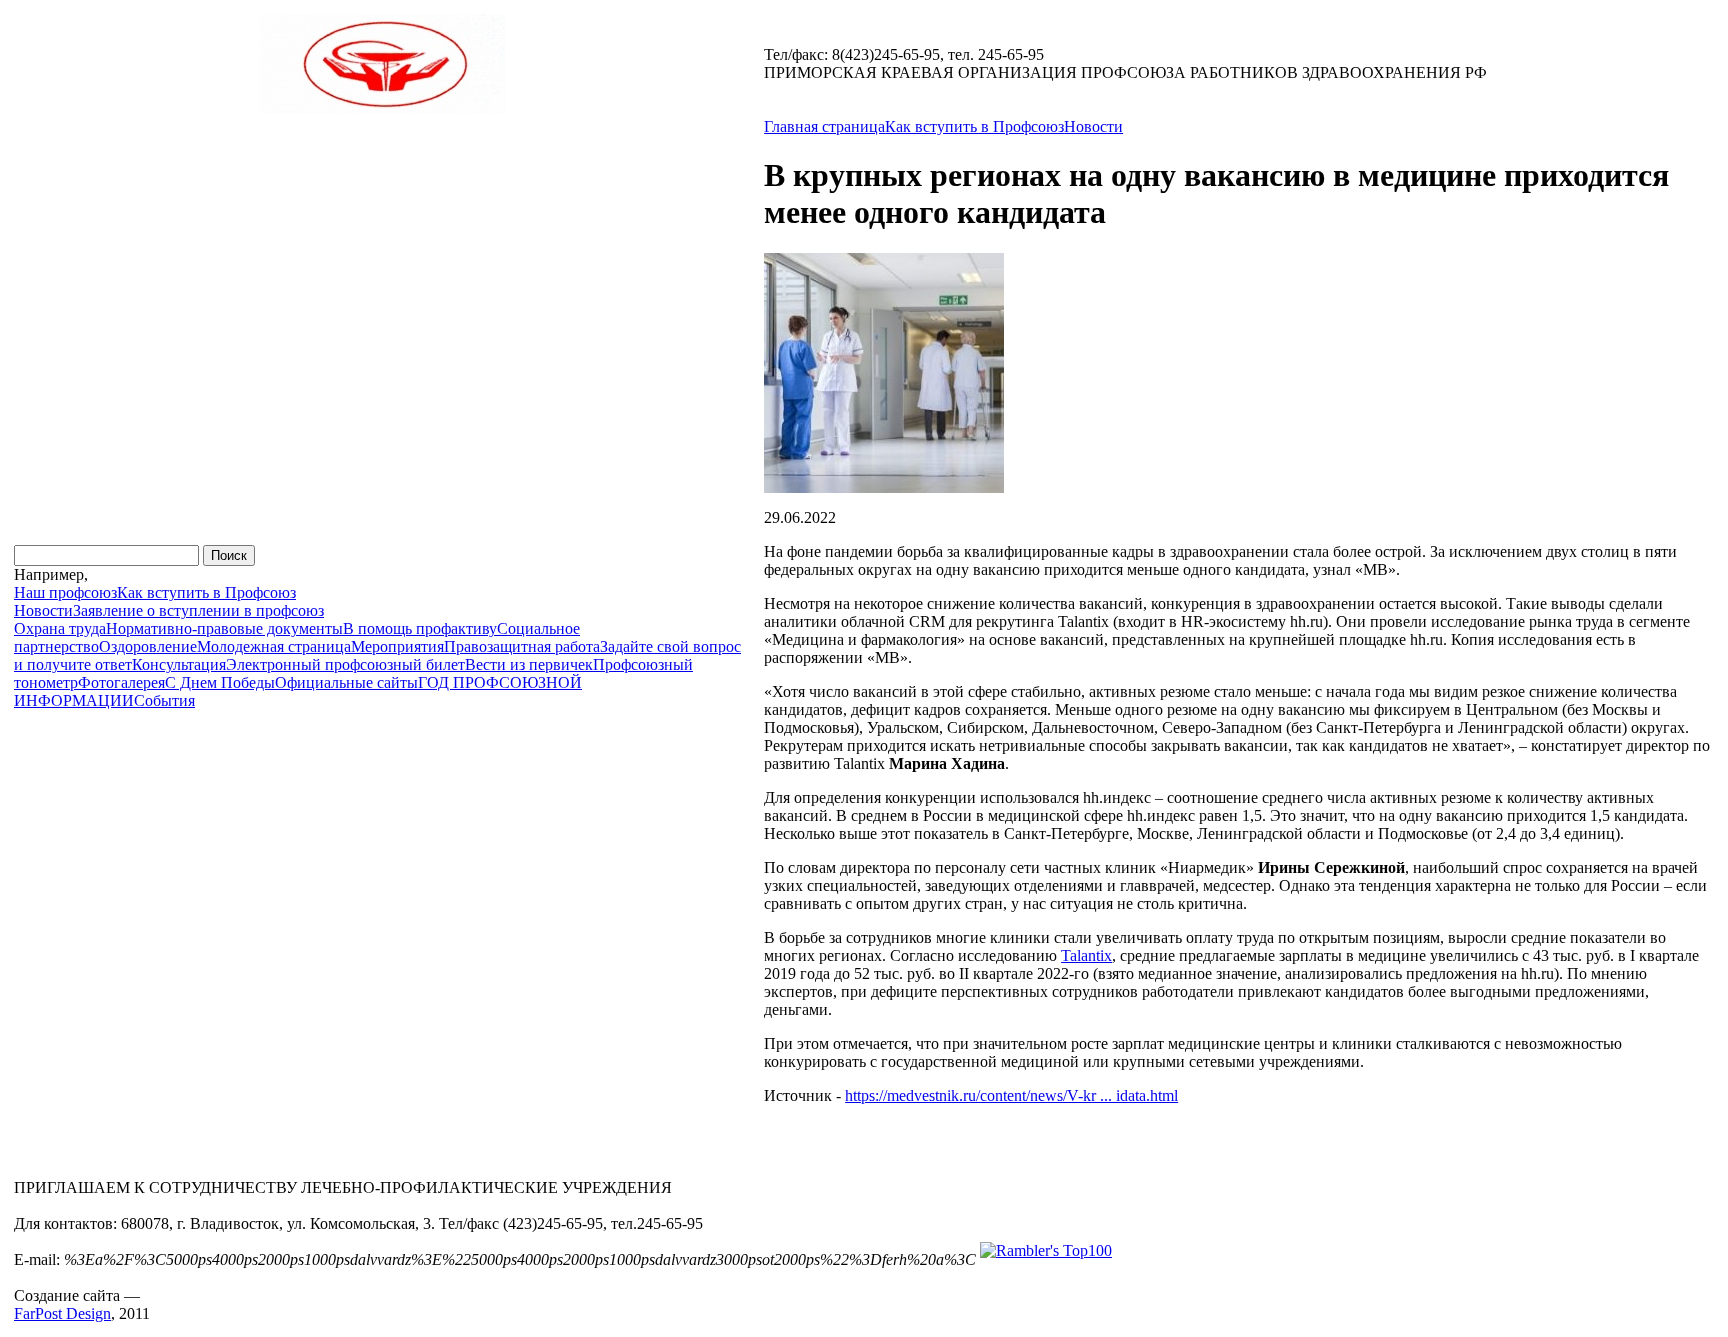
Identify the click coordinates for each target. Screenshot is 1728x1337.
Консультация (179, 664)
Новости (43, 610)
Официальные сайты (346, 682)
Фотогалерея (121, 682)
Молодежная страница (274, 646)
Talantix (1086, 955)
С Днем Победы (220, 682)
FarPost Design (62, 1313)
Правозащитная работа (522, 646)
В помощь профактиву (420, 628)
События (164, 700)
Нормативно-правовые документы (224, 628)
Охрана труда (60, 628)
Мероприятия (397, 646)
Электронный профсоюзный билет (345, 664)
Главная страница (824, 126)
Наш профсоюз (65, 592)
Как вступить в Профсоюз (206, 592)
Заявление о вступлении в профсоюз (198, 610)
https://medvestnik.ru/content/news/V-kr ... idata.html (1011, 1095)
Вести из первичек (529, 664)
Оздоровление (148, 646)
